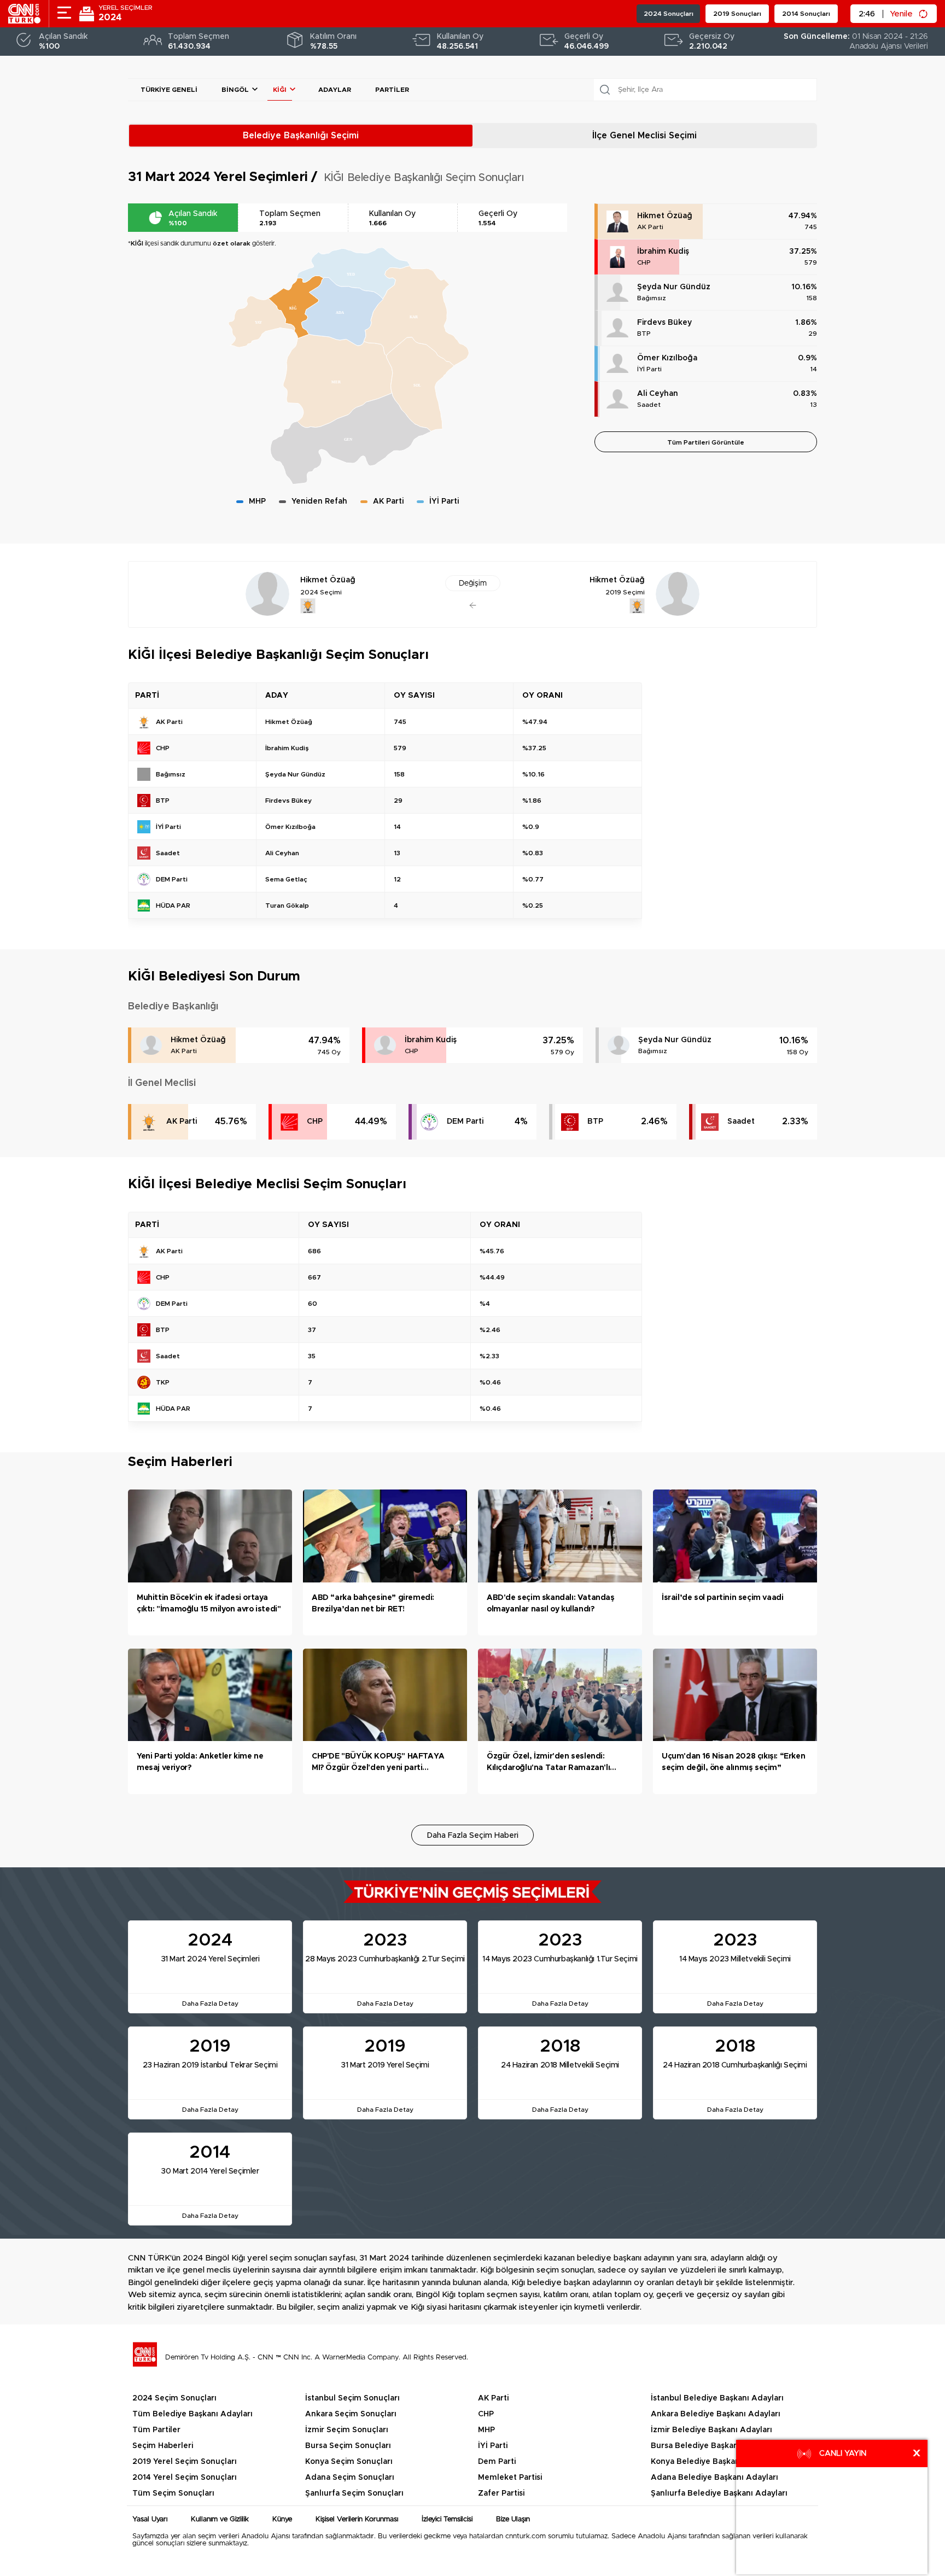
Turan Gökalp (287, 906)
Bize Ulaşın (513, 2519)
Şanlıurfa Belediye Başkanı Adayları (719, 2493)
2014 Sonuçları (806, 14)
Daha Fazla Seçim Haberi (473, 1836)
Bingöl (235, 90)
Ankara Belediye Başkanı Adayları (716, 2414)
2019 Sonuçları (737, 14)
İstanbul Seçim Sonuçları (352, 2398)
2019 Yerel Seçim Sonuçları (185, 2462)
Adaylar (335, 90)
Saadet (649, 405)
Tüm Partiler (156, 2430)
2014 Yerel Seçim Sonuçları (185, 2478)
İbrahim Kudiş (663, 252)
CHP (644, 262)
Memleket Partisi (510, 2478)
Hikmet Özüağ (665, 216)
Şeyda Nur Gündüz (674, 287)
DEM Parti (465, 1121)
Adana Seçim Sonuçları (350, 2478)
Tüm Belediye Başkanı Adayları (192, 2414)
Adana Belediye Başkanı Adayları (714, 2478)
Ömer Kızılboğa (667, 358)
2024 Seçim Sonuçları (174, 2398)
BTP (644, 334)
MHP (486, 2430)
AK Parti (650, 227)
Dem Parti (497, 2462)
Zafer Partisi (501, 2493)
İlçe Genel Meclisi (644, 136)
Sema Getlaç (286, 879)
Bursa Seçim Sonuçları (348, 2446)
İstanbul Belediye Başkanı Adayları (717, 2398)
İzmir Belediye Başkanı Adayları (711, 2430)
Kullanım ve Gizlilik (220, 2519)
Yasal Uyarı (150, 2519)
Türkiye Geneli (169, 90)
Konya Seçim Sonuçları (349, 2462)
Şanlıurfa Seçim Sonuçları (354, 2493)
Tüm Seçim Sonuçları (173, 2493)
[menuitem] (296, 308)
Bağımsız (652, 298)
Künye (282, 2519)
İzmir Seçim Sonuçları (347, 2430)
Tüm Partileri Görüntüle (706, 442)
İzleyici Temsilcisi (447, 2519)
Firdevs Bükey (664, 323)
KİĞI (280, 90)
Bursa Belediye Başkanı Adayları (713, 2446)
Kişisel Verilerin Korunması (357, 2519)
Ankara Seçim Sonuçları (351, 2414)
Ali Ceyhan (658, 394)
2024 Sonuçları (669, 14)
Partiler (392, 90)
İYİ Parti (649, 369)
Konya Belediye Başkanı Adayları (714, 2462)
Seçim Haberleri (163, 2446)
